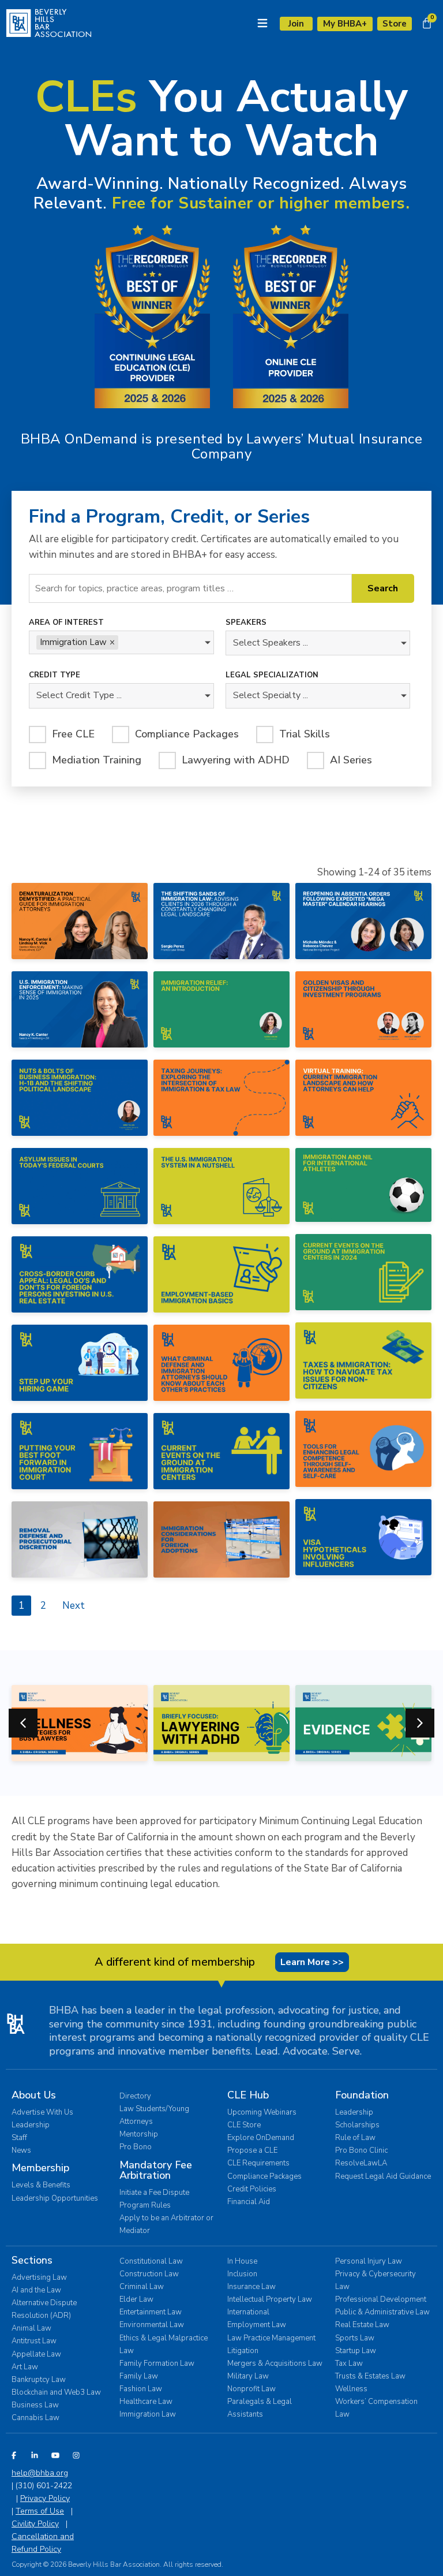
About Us (34, 2095)
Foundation (362, 2095)
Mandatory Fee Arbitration (156, 2170)
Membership (40, 2168)
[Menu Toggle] (262, 23)
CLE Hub (248, 2095)
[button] (420, 1723)
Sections (32, 2260)
